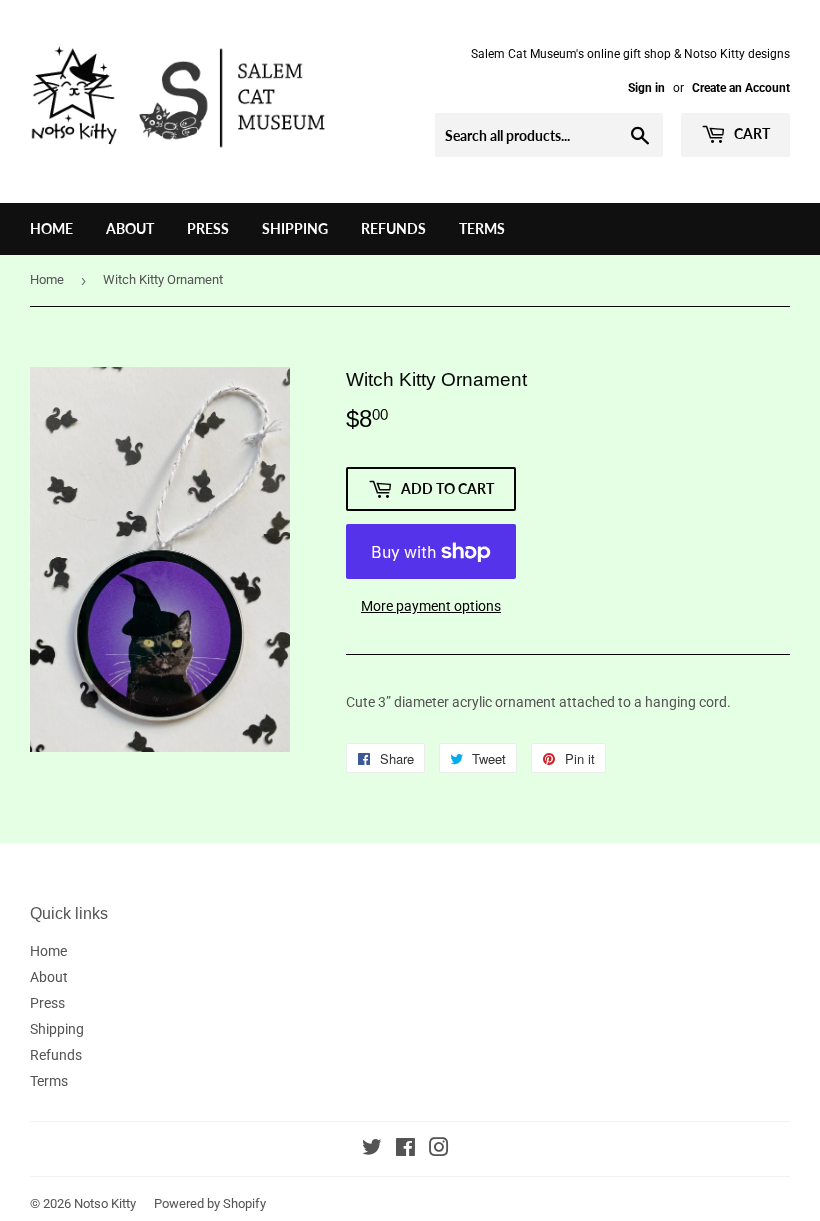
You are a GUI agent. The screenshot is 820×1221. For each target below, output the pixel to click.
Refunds (393, 228)
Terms (482, 228)
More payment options (431, 606)
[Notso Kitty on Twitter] (372, 1150)
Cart (750, 133)
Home (51, 228)
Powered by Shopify (210, 1203)
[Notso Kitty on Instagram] (439, 1150)
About (130, 228)
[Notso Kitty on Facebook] (405, 1150)
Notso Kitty (105, 1203)
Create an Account (741, 88)
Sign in (646, 88)
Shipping (295, 228)
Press (208, 228)
